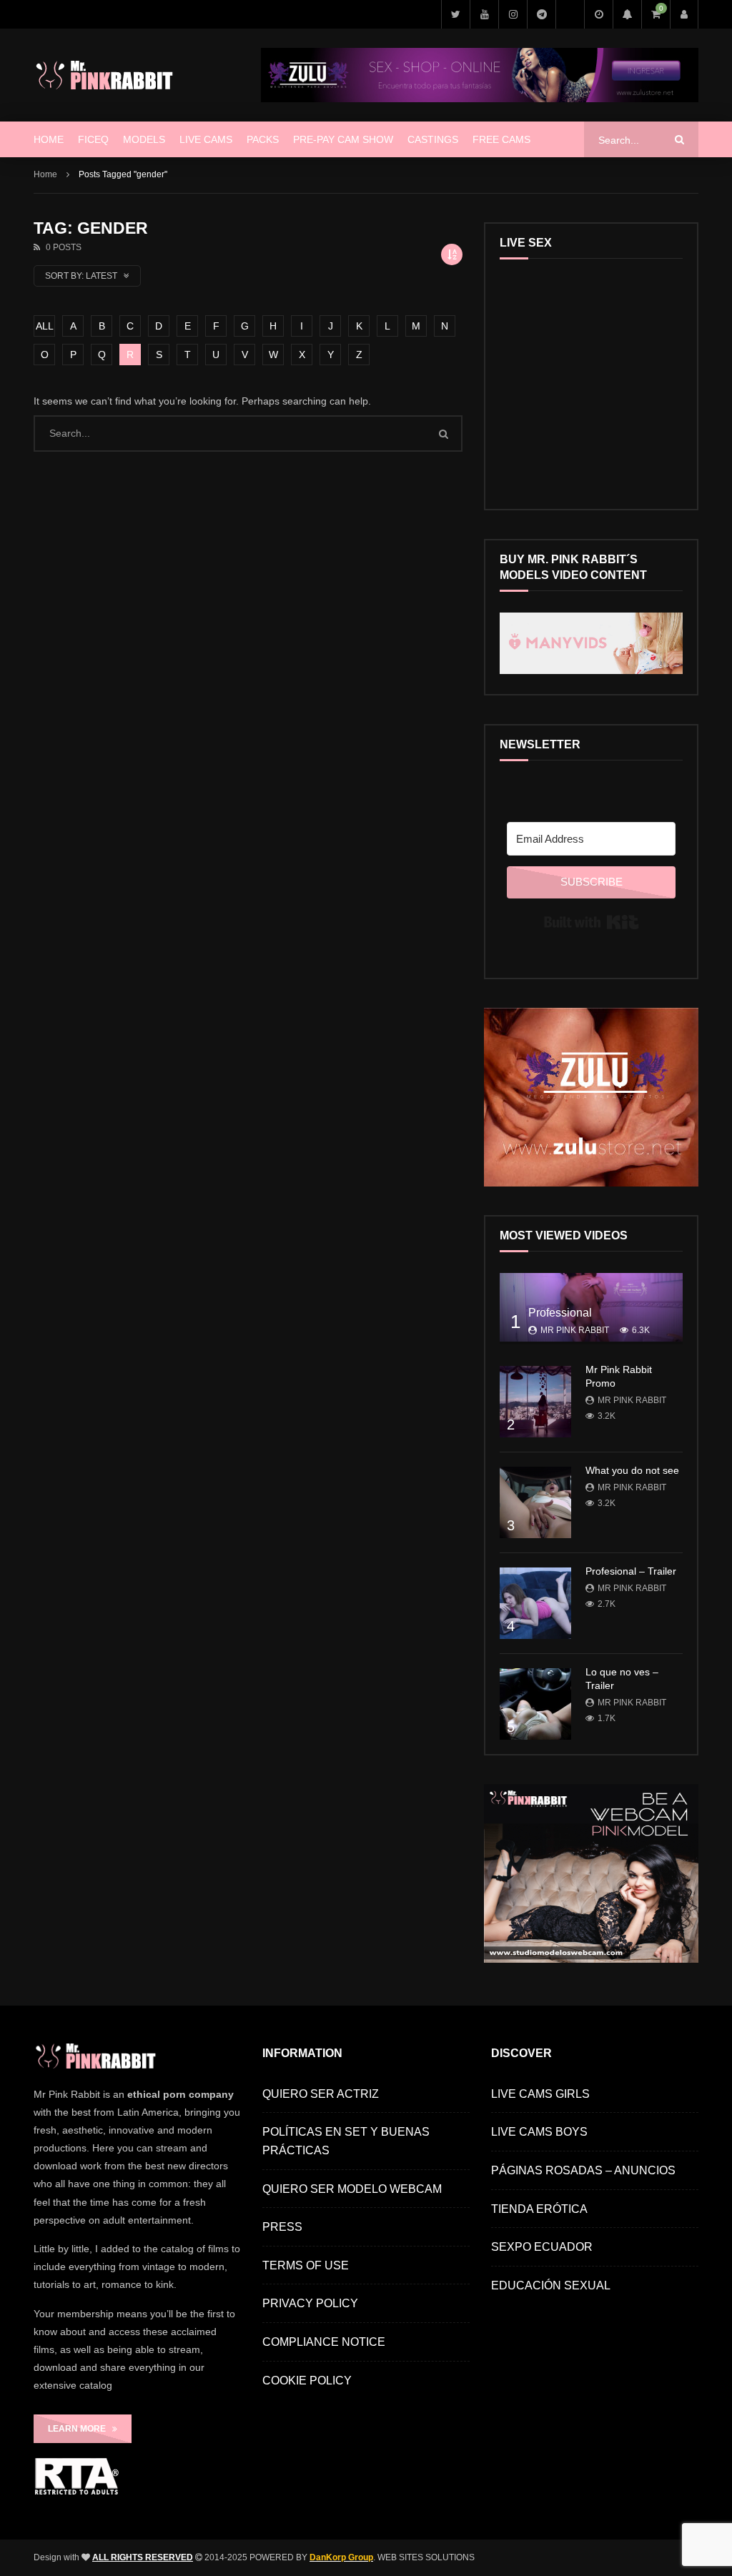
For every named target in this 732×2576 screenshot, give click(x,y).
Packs (263, 139)
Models (144, 139)
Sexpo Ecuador (542, 2247)
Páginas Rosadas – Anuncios (583, 2170)
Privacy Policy (310, 2303)
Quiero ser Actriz (321, 2094)
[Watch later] (598, 14)
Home (49, 139)
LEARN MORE (80, 2429)
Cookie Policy (307, 2381)
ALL (45, 326)
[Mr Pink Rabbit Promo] (535, 1402)
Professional (560, 1313)
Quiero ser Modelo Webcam (352, 2189)
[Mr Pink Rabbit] (107, 75)
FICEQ (93, 139)
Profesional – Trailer (631, 1571)
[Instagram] (513, 14)
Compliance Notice (324, 2342)
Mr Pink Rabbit (575, 1330)
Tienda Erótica (539, 2209)
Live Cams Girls (540, 2094)
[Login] (684, 14)
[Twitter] (455, 14)
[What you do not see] (535, 1502)
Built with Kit (592, 922)
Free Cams (501, 139)
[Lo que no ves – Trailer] (535, 1704)
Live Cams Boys (539, 2132)
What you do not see (632, 1470)
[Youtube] (484, 14)
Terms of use (306, 2265)
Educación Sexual (551, 2285)
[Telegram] (541, 14)
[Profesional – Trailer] (535, 1603)
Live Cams (206, 139)
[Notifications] (627, 14)
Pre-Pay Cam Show (343, 139)
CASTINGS (433, 139)
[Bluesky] (570, 14)
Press (282, 2227)
